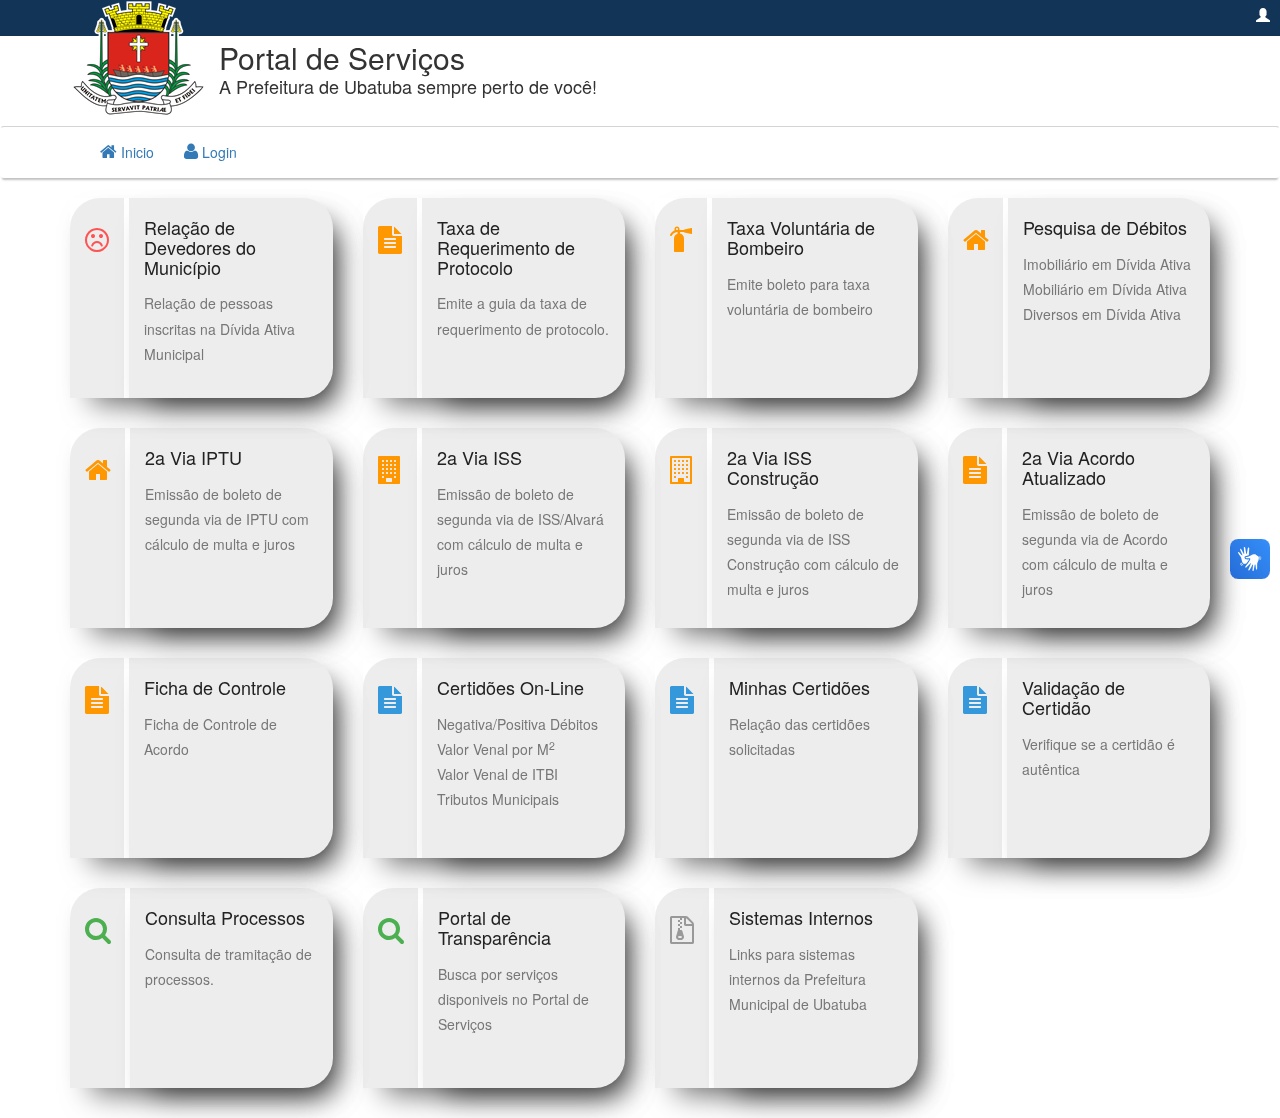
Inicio (135, 152)
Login (217, 152)
